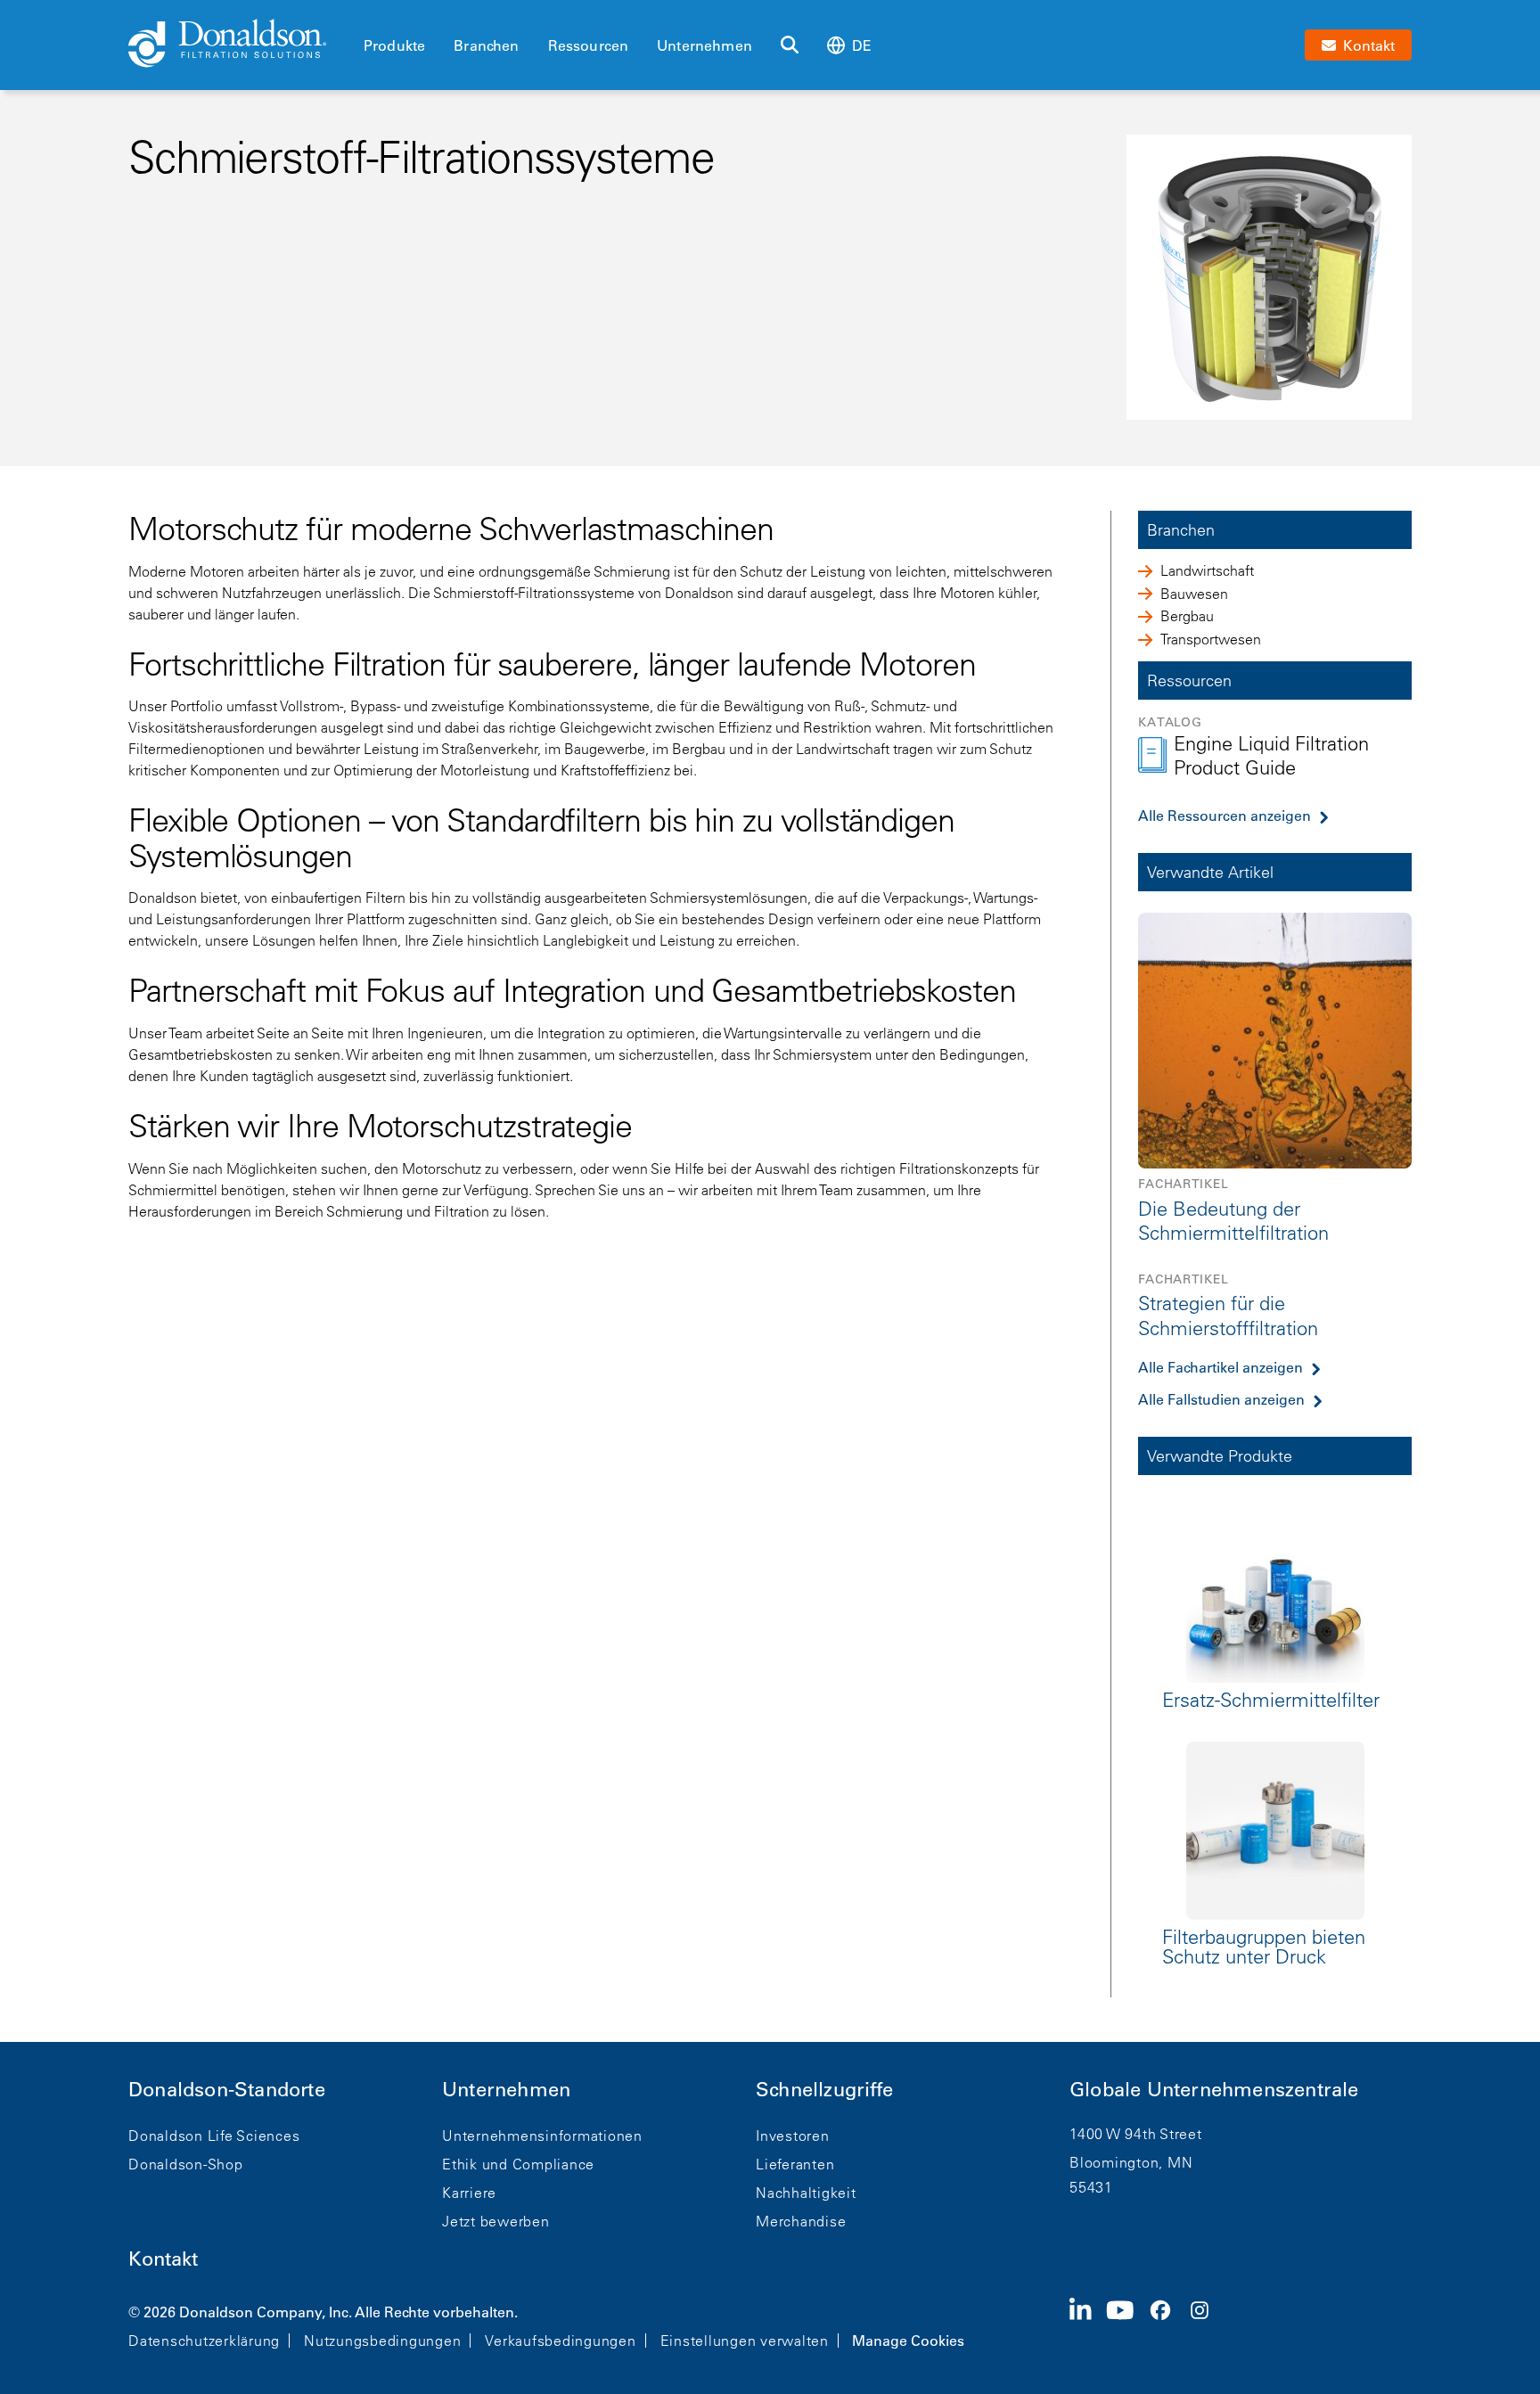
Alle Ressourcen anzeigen (1225, 816)
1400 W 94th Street (1136, 2134)
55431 (1091, 2187)
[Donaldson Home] (239, 45)
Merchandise (801, 2221)
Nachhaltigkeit (806, 2193)
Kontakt (163, 2259)
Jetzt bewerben (496, 2221)
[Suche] (790, 45)
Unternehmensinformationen (542, 2136)
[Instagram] (1207, 2324)
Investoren (793, 2136)
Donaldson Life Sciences (214, 2136)
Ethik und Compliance (518, 2164)
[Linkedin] (1088, 2324)
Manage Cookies (908, 2341)
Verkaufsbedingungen (560, 2341)
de (862, 45)
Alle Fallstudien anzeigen (1221, 1399)
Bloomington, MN (1131, 2162)
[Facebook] (1167, 2324)
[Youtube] (1127, 2324)
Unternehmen (704, 45)
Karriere (469, 2193)
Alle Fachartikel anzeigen (1221, 1367)
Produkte (394, 45)
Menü (369, 15)
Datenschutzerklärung (204, 2341)
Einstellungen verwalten (745, 2341)
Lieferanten (795, 2164)
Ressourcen (589, 45)
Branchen (486, 45)
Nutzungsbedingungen (382, 2341)
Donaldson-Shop (186, 2164)
